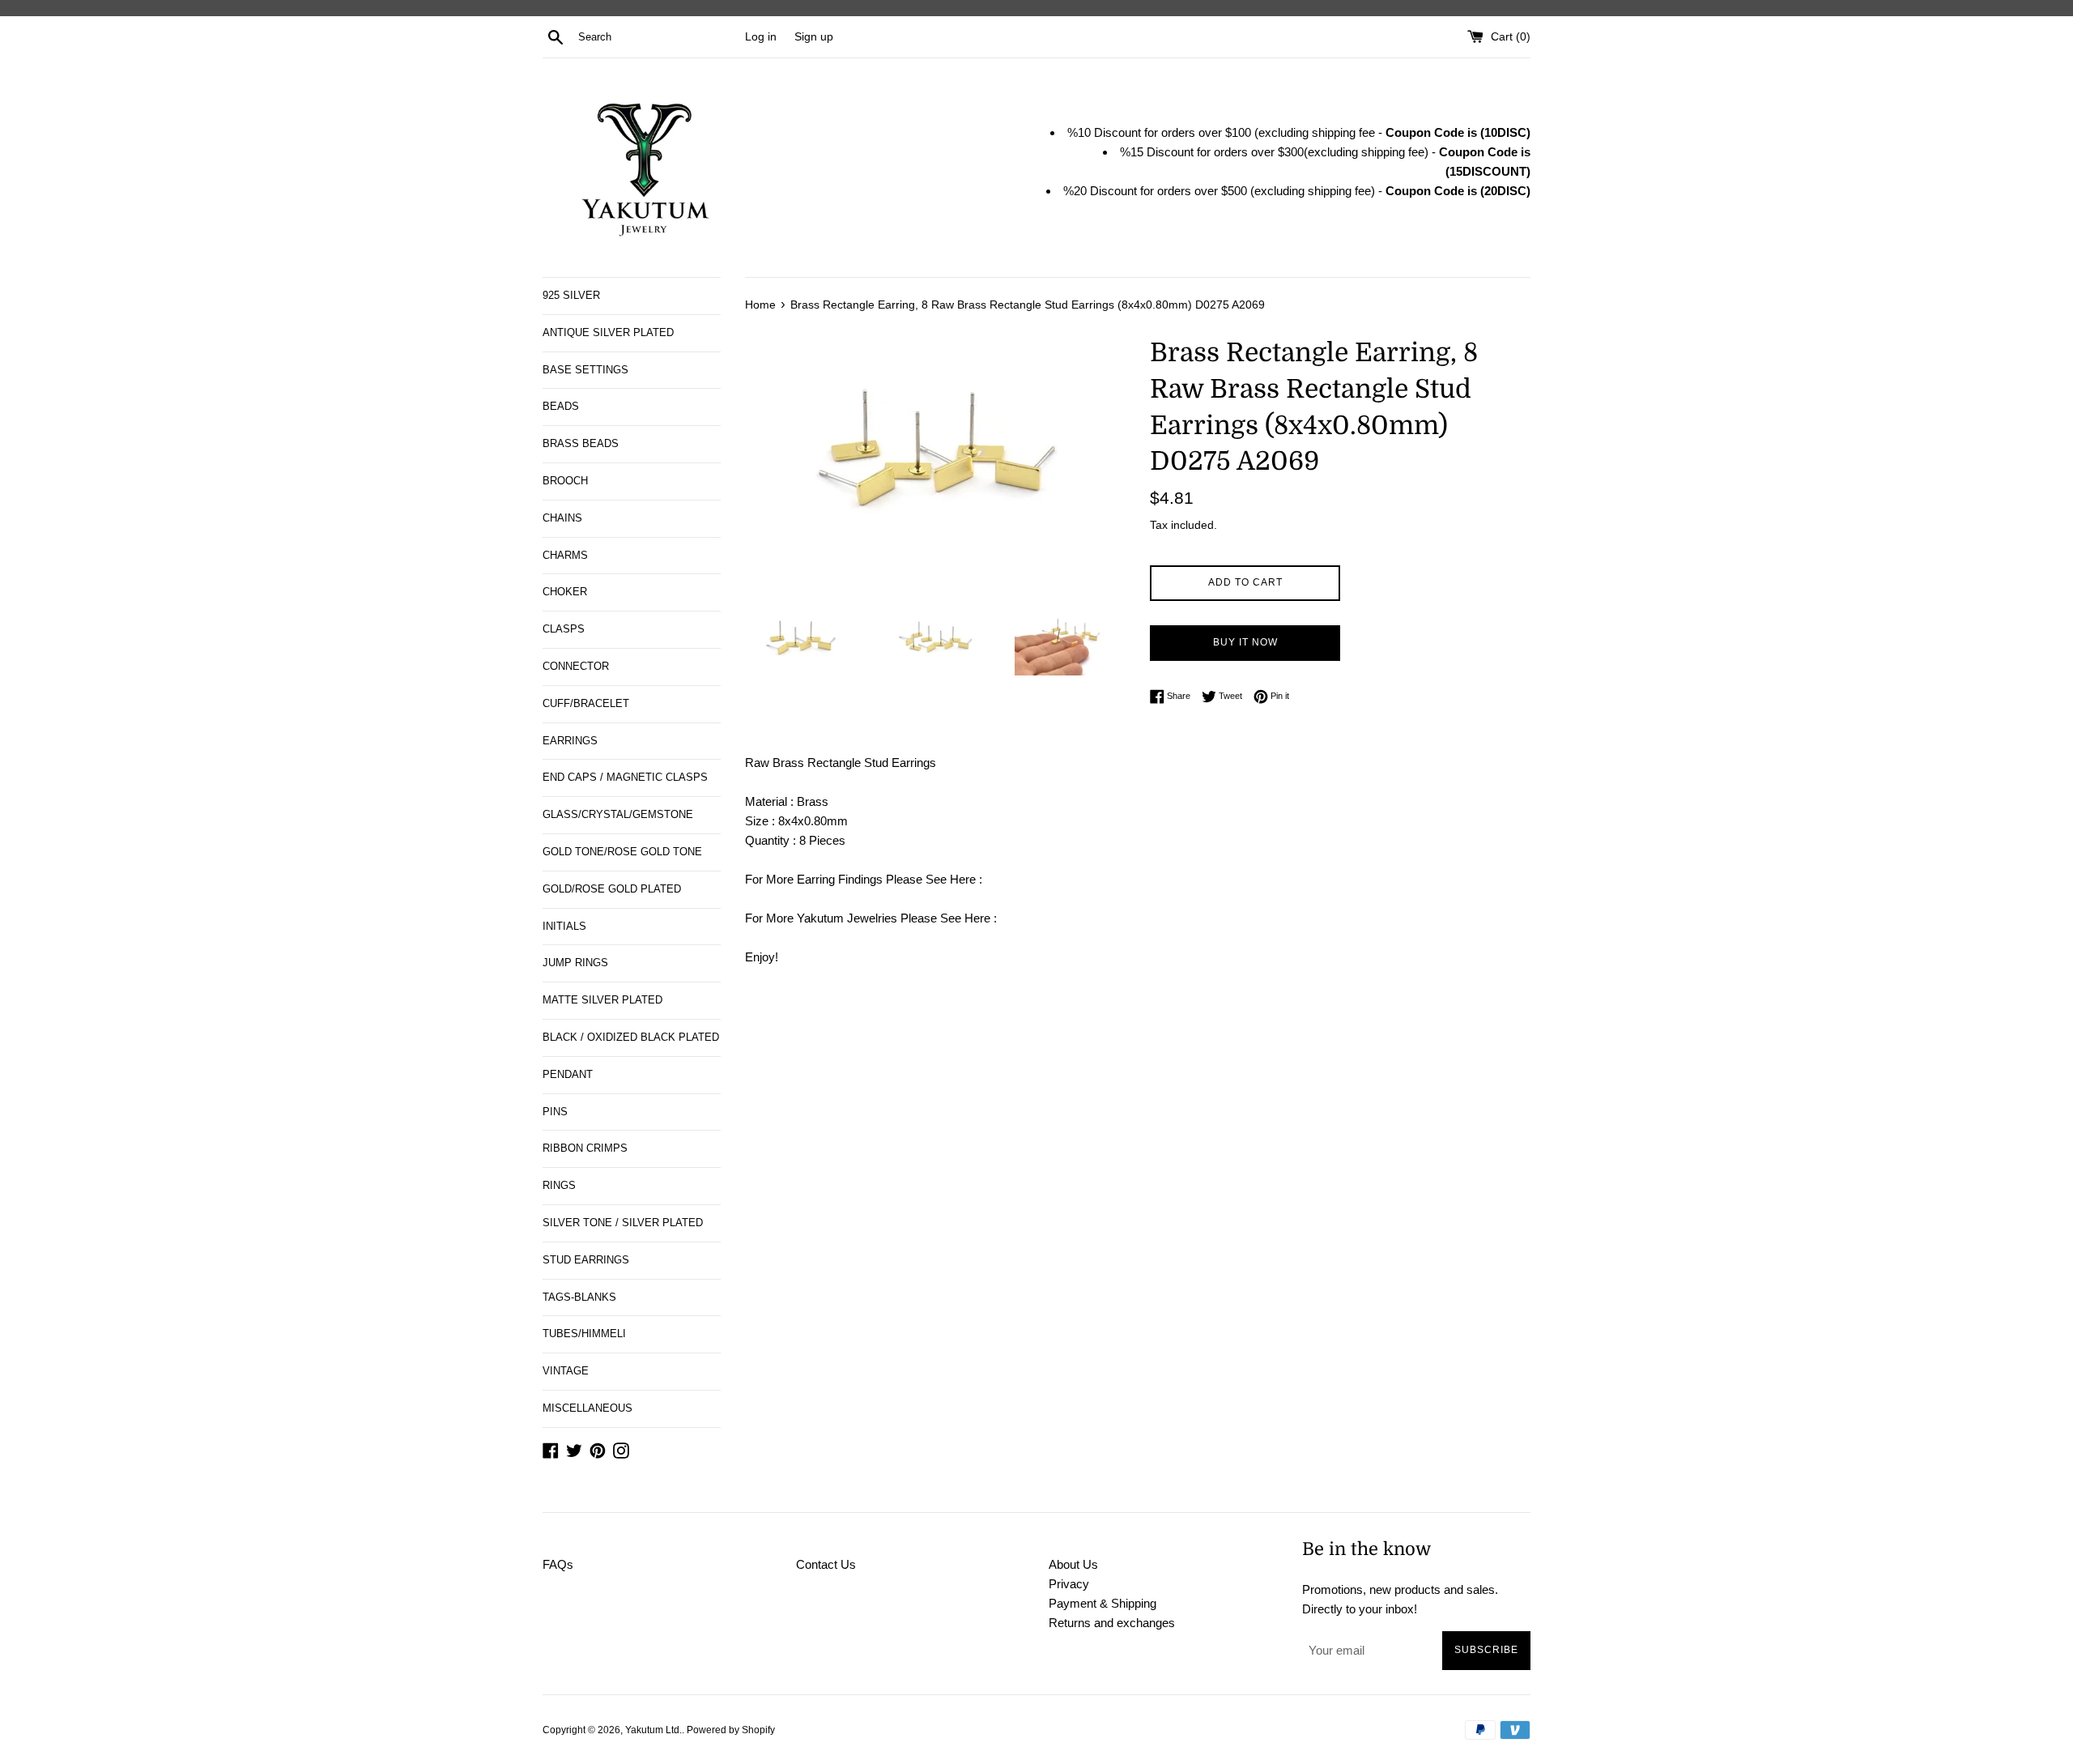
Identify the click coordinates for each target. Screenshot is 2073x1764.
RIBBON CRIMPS (585, 1148)
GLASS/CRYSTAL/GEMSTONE (618, 814)
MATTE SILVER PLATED (602, 1000)
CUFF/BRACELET (586, 703)
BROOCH (565, 481)
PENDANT (568, 1074)
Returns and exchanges (1112, 1623)
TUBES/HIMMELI (584, 1334)
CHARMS (565, 555)
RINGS (559, 1185)
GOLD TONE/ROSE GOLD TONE (622, 852)
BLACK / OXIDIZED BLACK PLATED (631, 1037)
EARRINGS (570, 741)
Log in (761, 37)
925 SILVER (571, 295)
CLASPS (564, 629)
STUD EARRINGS (586, 1260)
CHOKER (565, 592)
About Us (1073, 1564)
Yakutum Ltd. (653, 1730)
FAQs (558, 1564)
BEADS (561, 406)
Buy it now (1245, 642)
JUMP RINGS (575, 963)
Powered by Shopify (731, 1730)
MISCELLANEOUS (587, 1408)
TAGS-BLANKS (579, 1297)
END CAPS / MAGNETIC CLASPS (625, 777)
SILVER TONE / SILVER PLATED (623, 1223)
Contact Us (826, 1564)
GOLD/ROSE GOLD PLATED (612, 889)
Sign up (814, 37)
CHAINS (562, 518)
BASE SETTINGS (585, 370)
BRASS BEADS (581, 443)
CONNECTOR (576, 666)
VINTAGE (566, 1371)
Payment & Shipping (1102, 1603)
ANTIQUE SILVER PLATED (608, 332)
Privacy (1069, 1584)
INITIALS (564, 926)
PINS (555, 1112)
